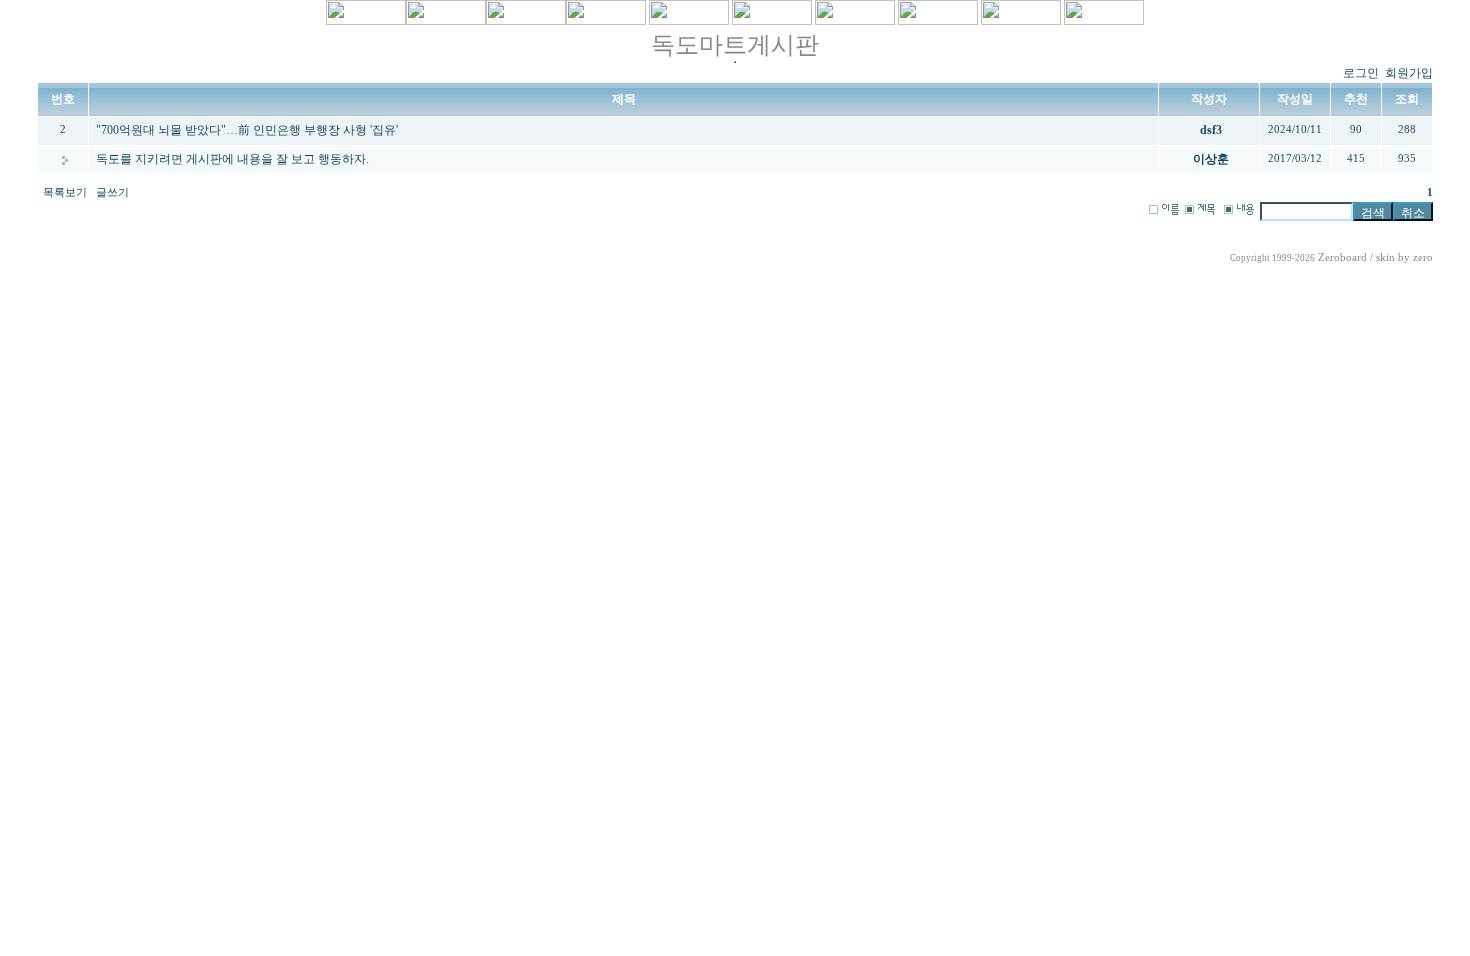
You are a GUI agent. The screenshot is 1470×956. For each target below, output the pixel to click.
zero (1423, 257)
